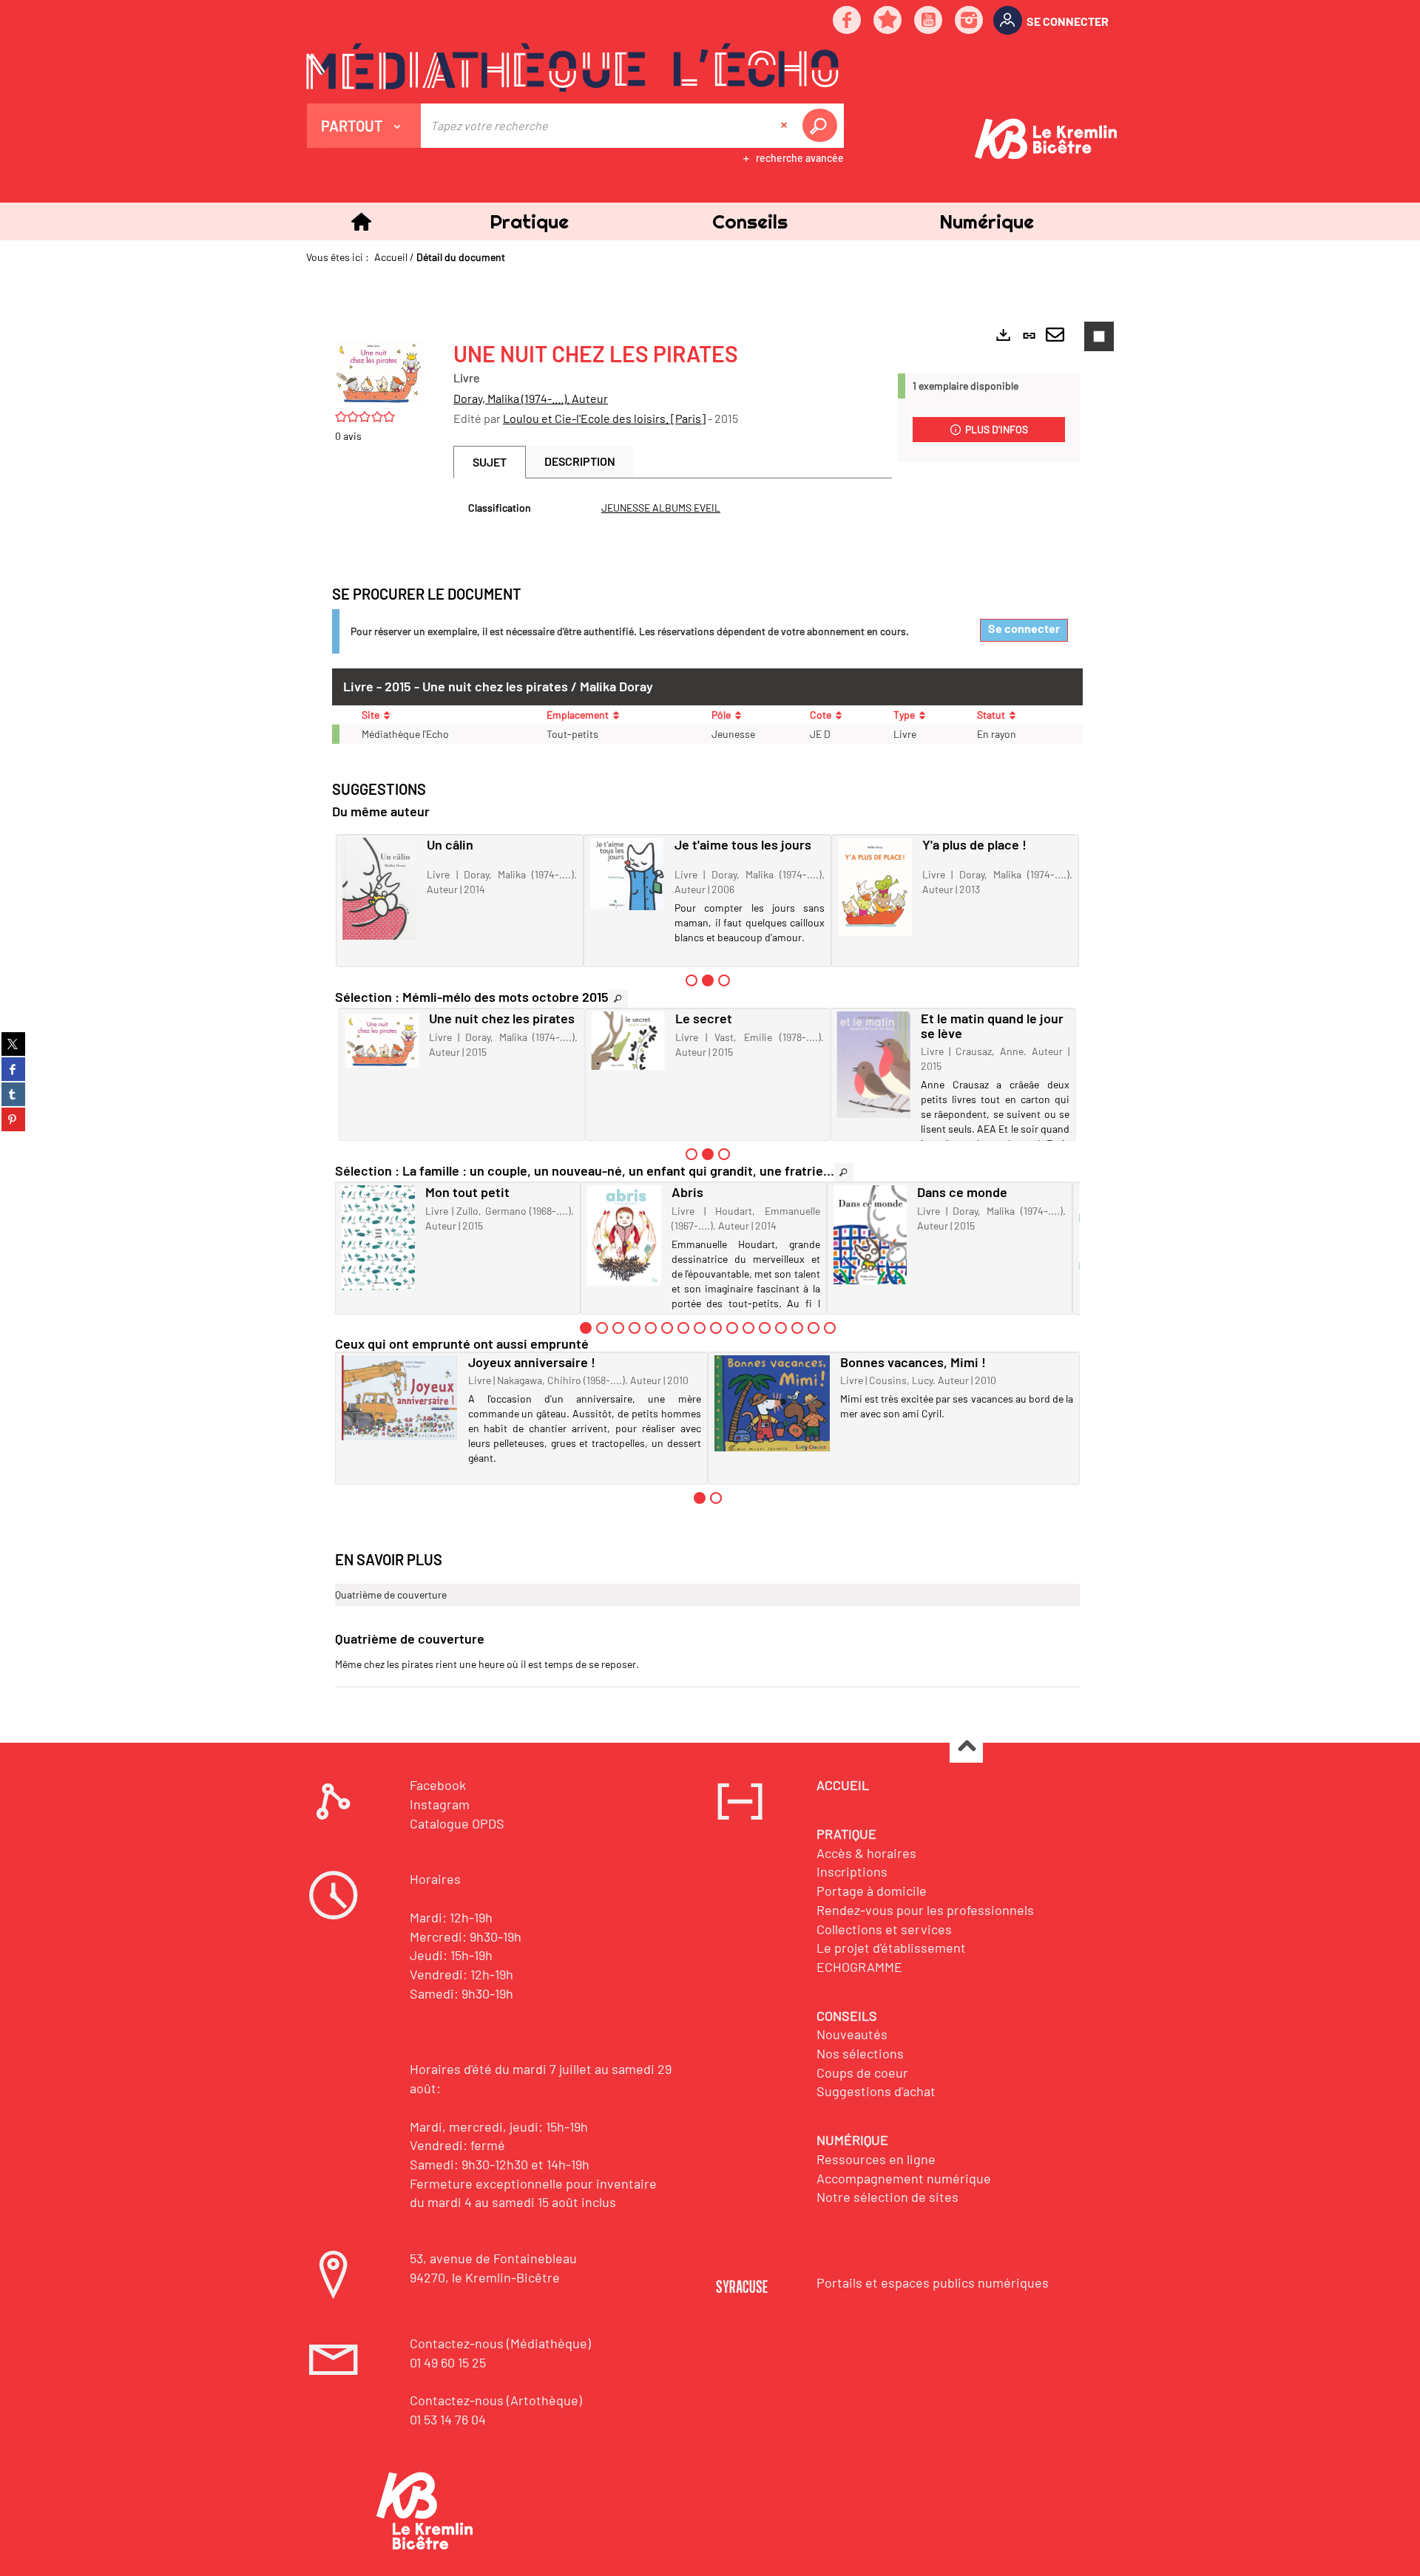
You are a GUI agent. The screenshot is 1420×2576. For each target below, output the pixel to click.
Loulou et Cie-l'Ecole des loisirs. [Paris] (604, 418)
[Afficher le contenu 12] (765, 1328)
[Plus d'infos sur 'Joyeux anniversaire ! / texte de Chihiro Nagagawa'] (400, 1398)
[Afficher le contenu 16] (830, 1328)
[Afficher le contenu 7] (683, 1328)
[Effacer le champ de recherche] (785, 126)
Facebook (438, 1785)
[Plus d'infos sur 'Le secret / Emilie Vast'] (628, 1041)
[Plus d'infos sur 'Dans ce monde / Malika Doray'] (870, 1235)
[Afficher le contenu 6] (667, 1328)
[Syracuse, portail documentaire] (572, 67)
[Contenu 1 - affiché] (586, 1328)
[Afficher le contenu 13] (781, 1328)
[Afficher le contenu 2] (602, 1328)
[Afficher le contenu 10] (732, 1328)
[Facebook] (848, 21)
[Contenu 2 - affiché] (708, 980)
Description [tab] (580, 461)
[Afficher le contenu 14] (797, 1328)
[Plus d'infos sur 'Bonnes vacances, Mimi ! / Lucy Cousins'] (772, 1404)
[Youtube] (929, 21)
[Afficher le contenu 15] (814, 1328)
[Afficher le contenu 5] (651, 1328)
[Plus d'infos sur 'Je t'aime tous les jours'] (627, 874)
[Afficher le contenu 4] (635, 1328)
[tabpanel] (673, 508)
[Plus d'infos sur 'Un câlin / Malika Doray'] (379, 889)
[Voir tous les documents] (618, 999)
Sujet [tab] (490, 462)
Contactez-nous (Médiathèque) (500, 2343)
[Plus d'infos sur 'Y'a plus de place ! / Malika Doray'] (875, 887)
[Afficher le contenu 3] (724, 980)
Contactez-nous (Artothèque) (496, 2400)
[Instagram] (970, 21)
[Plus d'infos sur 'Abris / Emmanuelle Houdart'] (624, 1236)
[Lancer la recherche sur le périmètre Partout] (822, 126)
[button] (529, 221)
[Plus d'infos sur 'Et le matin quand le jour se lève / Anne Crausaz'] (874, 1065)
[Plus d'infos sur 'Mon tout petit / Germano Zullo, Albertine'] (378, 1238)
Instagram (440, 1804)
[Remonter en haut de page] (966, 1747)
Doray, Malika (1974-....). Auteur (531, 398)
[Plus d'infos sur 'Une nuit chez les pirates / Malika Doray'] (382, 1041)
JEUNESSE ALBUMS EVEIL (661, 508)
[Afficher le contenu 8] (700, 1328)
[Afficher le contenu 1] (692, 980)
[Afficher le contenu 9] (716, 1328)
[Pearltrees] (888, 21)
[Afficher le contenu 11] (748, 1328)
